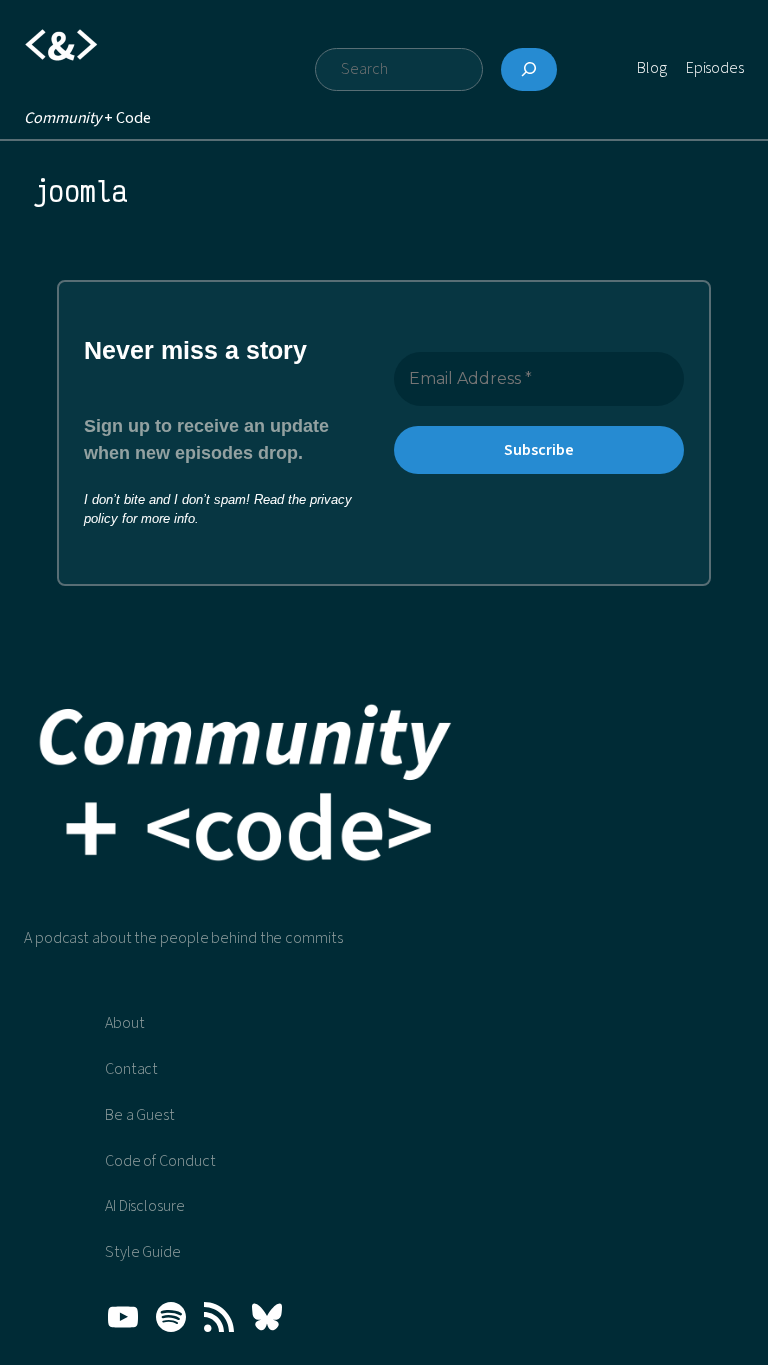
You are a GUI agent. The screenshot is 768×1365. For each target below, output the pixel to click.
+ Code (87, 118)
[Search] (529, 70)
